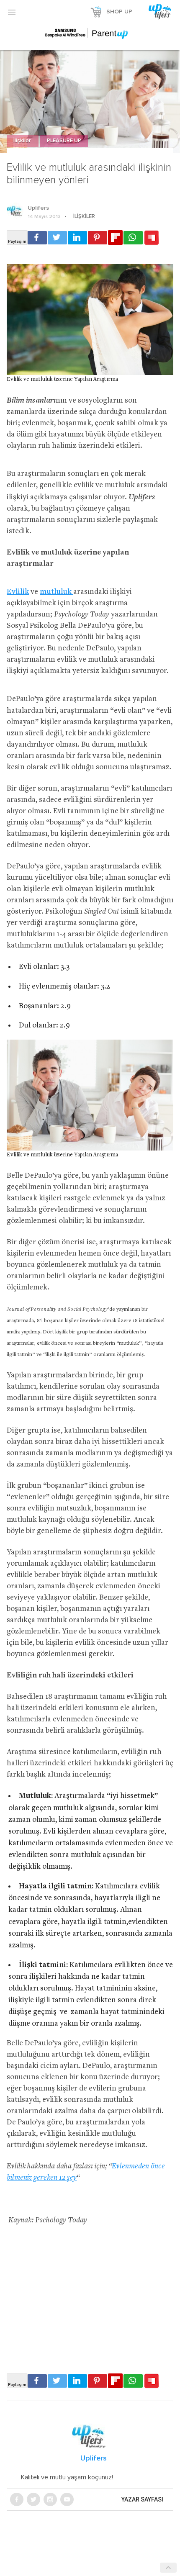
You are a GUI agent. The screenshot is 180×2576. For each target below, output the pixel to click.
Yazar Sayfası (142, 2499)
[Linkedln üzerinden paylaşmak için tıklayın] (77, 238)
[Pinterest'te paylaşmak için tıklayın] (98, 238)
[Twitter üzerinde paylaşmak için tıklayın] (57, 238)
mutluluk (57, 592)
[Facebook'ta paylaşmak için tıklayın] (37, 238)
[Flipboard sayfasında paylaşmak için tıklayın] (115, 238)
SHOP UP (119, 12)
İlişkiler (23, 141)
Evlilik (18, 592)
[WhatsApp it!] (133, 238)
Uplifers (38, 208)
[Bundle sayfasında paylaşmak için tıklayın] (152, 238)
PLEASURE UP (64, 141)
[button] (12, 12)
